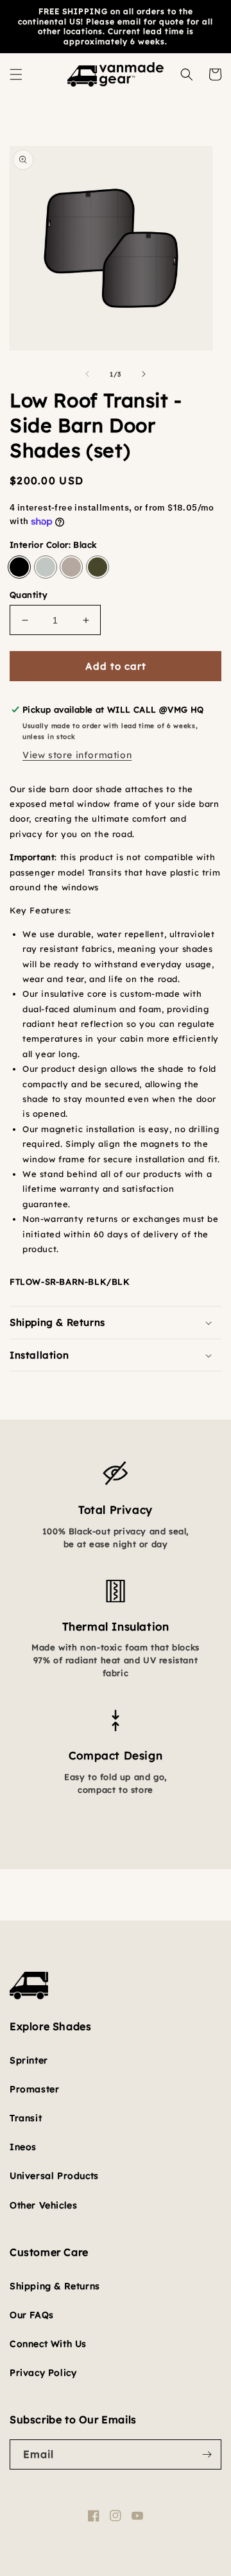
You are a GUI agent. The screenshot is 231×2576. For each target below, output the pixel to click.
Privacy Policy (43, 2373)
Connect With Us (48, 2344)
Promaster (34, 2089)
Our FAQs (32, 2315)
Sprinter (29, 2060)
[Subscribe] (207, 2454)
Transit (26, 2118)
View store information (77, 755)
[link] (116, 1454)
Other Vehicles (43, 2205)
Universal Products (54, 2176)
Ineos (23, 2147)
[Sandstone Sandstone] (71, 567)
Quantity (29, 595)
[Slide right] (144, 374)
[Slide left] (87, 374)
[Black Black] (19, 567)
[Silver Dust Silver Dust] (46, 567)
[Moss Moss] (98, 567)
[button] (16, 74)
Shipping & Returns (55, 2286)
